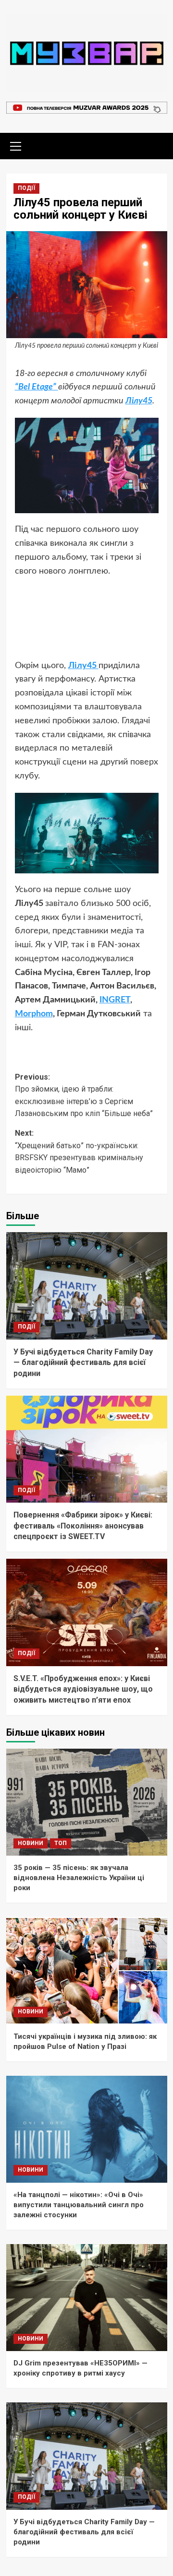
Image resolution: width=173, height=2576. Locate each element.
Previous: (84, 1095)
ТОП (61, 1843)
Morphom (34, 1014)
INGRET (115, 1000)
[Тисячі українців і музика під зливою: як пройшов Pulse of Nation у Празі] (87, 1970)
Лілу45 (139, 401)
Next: (79, 1152)
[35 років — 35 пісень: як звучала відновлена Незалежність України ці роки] (87, 1802)
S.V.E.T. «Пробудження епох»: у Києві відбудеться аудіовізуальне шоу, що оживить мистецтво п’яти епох (83, 1689)
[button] (16, 145)
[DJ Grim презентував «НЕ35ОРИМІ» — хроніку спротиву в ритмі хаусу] (87, 2298)
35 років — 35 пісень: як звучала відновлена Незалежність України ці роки (79, 1878)
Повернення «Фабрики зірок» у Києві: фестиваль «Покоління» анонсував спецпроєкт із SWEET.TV (83, 1526)
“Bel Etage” (37, 387)
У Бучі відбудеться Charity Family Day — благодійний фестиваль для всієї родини (83, 1363)
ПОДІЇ (26, 188)
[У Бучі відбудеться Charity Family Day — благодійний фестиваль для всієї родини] (87, 1286)
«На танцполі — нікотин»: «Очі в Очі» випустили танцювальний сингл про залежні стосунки (79, 2205)
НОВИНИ (31, 1843)
